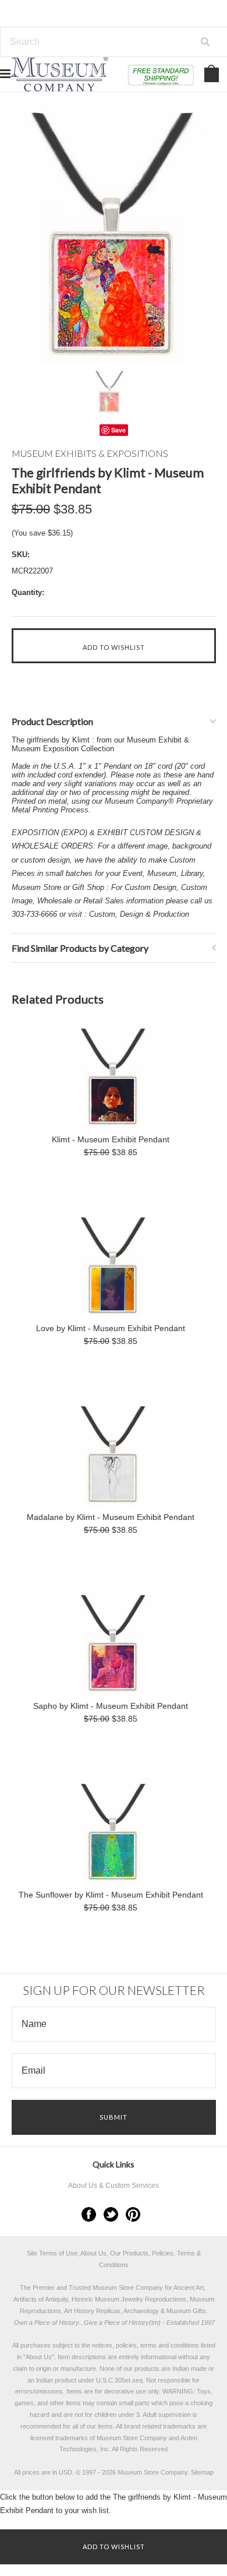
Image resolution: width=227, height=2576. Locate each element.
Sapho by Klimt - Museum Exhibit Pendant (111, 1706)
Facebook (89, 2214)
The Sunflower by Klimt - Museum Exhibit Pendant (111, 1895)
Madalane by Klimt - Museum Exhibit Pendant (111, 1517)
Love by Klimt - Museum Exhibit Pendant (111, 1328)
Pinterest (133, 2214)
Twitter (111, 2214)
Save (118, 430)
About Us (39, 2357)
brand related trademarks (160, 2426)
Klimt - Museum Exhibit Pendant (111, 1139)
